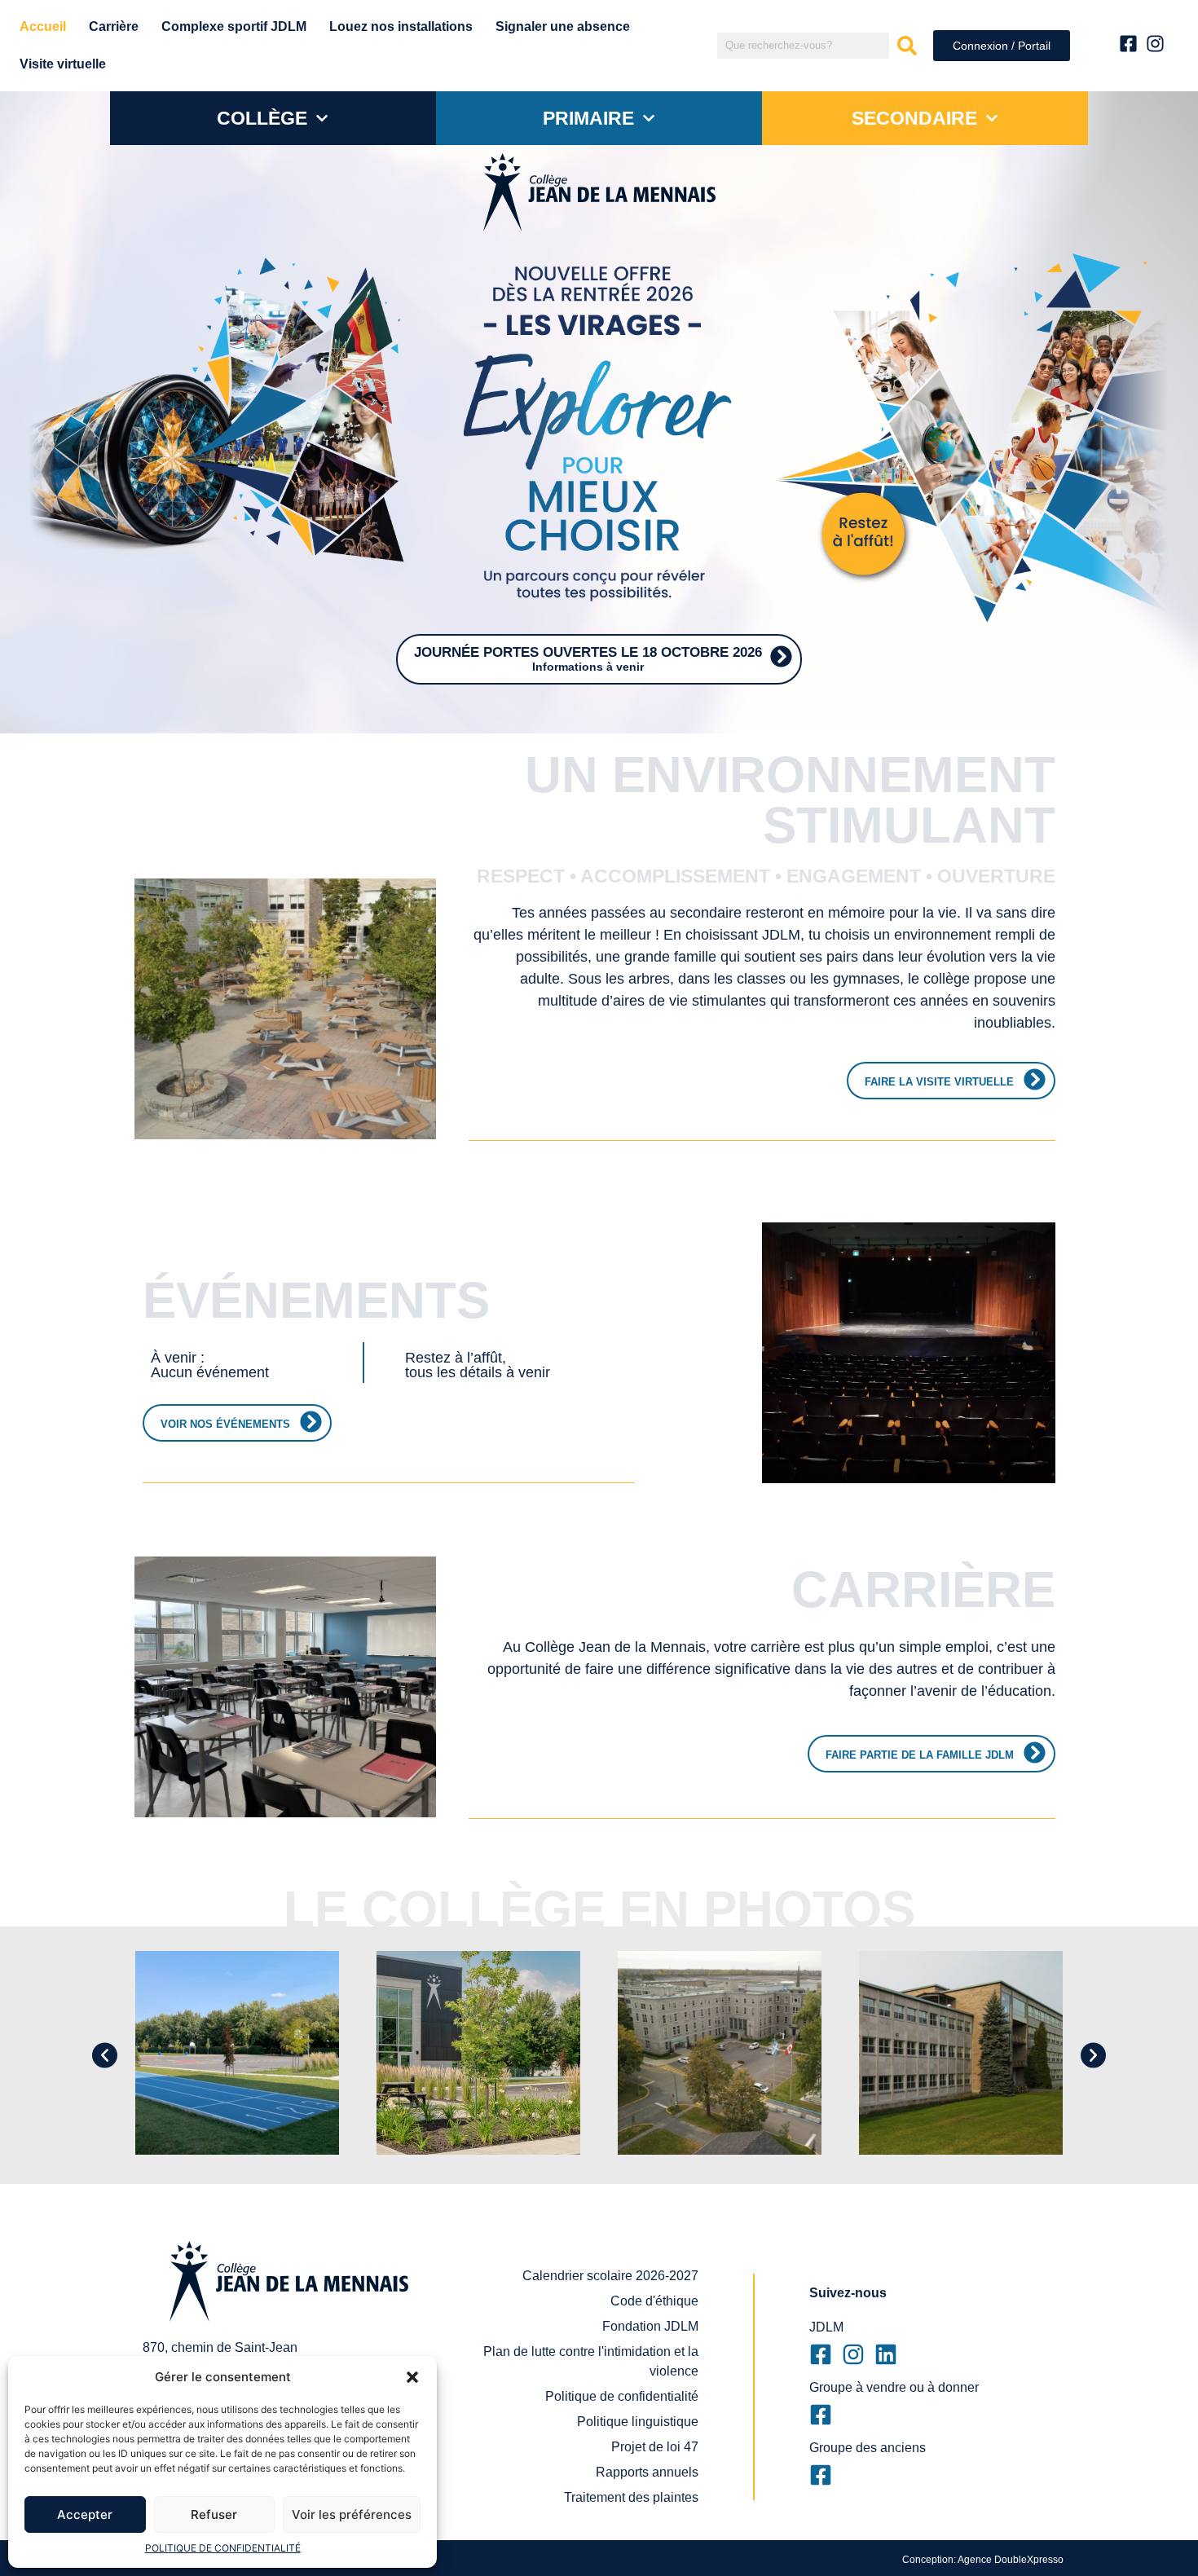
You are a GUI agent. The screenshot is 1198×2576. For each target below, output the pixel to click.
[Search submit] (907, 46)
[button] (412, 2377)
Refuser (214, 2514)
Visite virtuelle (63, 64)
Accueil (43, 26)
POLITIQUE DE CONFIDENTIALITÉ (223, 2548)
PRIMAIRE (588, 118)
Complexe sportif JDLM (234, 26)
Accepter (85, 2514)
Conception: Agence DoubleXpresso (983, 2560)
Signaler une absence (563, 26)
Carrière (114, 26)
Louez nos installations (401, 26)
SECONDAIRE (914, 118)
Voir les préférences (352, 2514)
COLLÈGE (262, 118)
